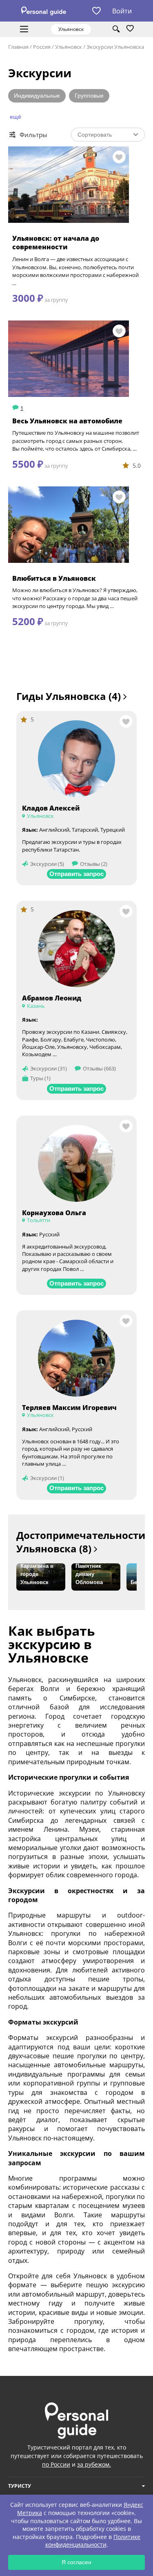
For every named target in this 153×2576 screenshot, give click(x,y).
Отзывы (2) (94, 864)
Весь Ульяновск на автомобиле (67, 421)
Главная (18, 47)
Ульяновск (69, 47)
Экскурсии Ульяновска (115, 47)
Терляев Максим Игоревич (69, 1408)
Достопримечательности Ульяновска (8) (81, 1542)
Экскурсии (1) (47, 1478)
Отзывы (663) (99, 1068)
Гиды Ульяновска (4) (70, 696)
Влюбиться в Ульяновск (54, 578)
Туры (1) (40, 1078)
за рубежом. (94, 2464)
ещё (16, 117)
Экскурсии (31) (49, 1068)
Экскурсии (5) (47, 864)
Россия (42, 47)
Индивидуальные (37, 96)
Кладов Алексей (51, 808)
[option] (41, 1577)
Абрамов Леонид (52, 998)
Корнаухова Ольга (54, 1213)
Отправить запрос (76, 874)
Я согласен (76, 2562)
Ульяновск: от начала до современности (56, 243)
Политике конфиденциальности (93, 2541)
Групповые (89, 96)
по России (56, 2464)
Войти (122, 11)
